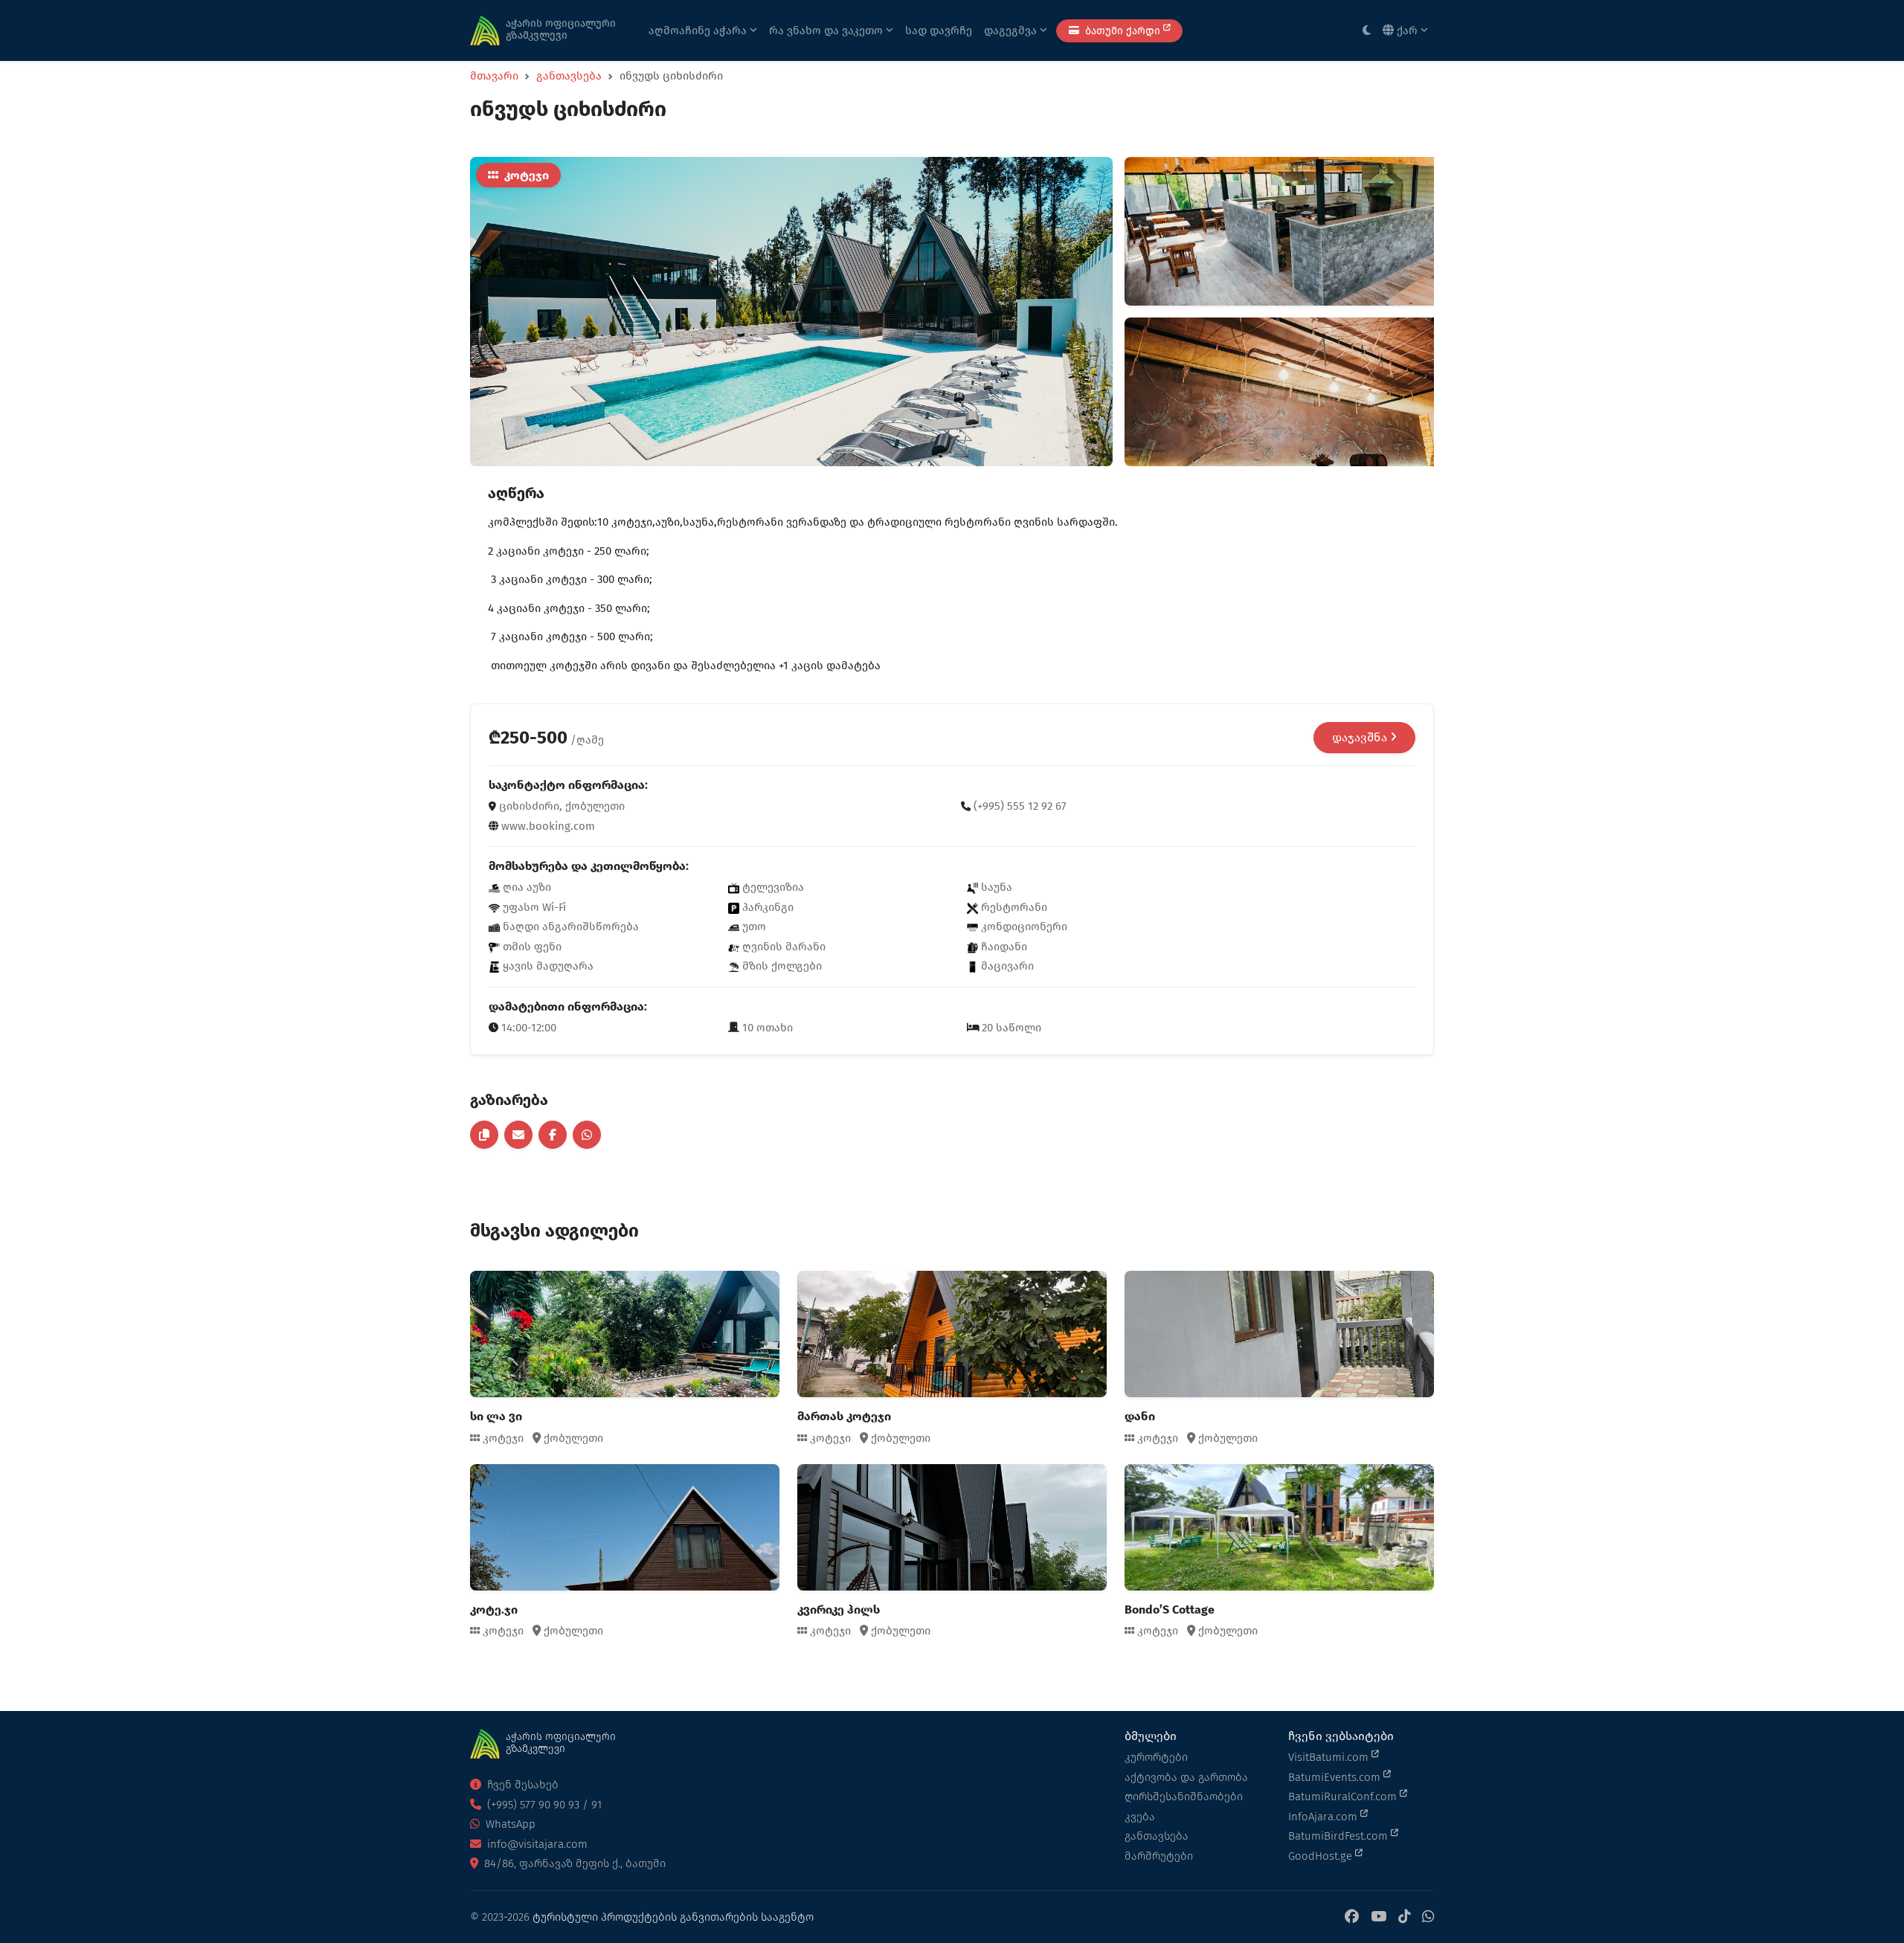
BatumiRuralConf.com (1344, 1797)
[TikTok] (1404, 1917)
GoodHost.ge (1322, 1856)
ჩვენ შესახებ (521, 1785)
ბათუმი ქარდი (1123, 31)
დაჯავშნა (1361, 737)
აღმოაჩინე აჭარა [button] (699, 30)
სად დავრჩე (939, 30)
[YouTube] (1379, 1917)
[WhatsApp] (1428, 1917)
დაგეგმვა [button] (1012, 30)
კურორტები (1156, 1757)
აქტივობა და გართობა (1186, 1777)
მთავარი (494, 76)
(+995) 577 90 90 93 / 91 (543, 1805)
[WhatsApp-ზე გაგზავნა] (587, 1135)
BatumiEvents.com (1336, 1777)
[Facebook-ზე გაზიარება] (553, 1135)
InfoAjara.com (1324, 1817)
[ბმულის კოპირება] (484, 1135)
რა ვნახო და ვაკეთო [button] (827, 30)
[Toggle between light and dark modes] (1367, 31)
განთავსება (569, 76)
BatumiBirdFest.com (1339, 1836)
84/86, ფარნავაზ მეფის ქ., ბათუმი (573, 1863)
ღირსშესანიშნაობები (1184, 1797)
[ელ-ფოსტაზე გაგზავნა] (518, 1135)
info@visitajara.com (536, 1844)
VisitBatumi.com (1330, 1757)
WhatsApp (509, 1824)
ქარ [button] (1407, 30)
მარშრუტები (1159, 1856)
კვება (1140, 1817)
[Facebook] (1352, 1917)
